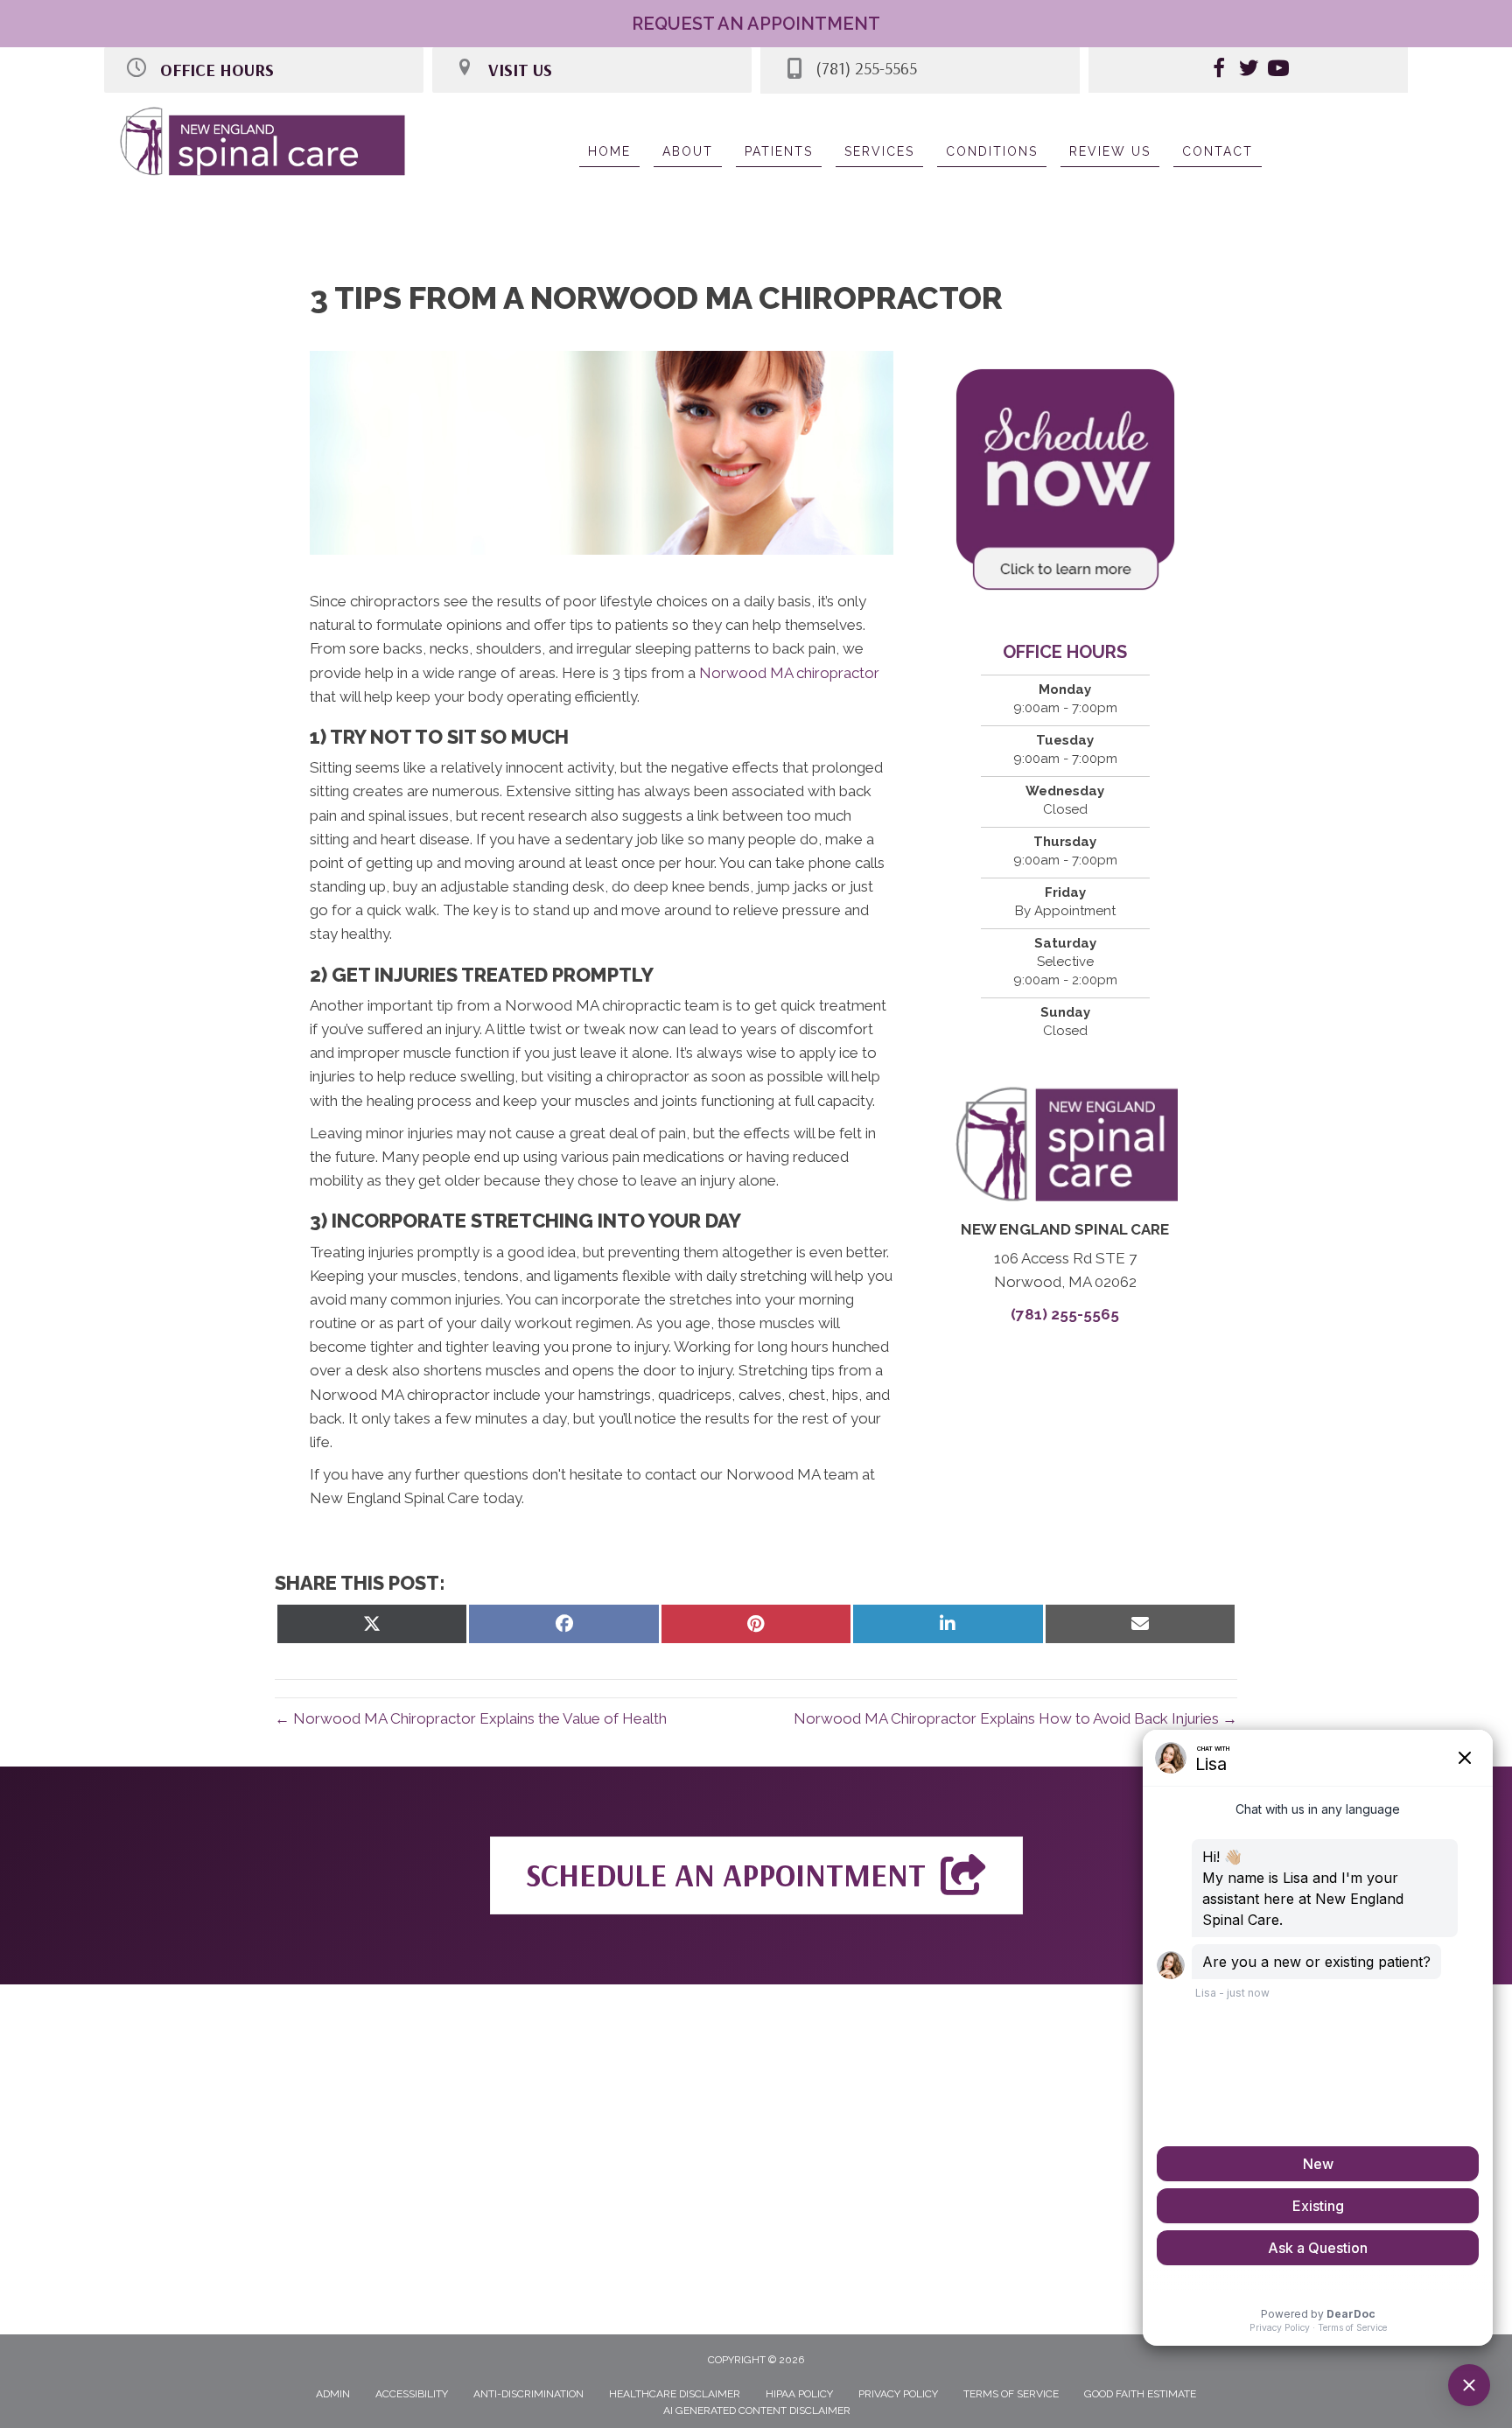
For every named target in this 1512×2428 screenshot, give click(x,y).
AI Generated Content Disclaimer (757, 2411)
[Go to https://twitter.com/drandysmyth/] (1249, 71)
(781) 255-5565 (1065, 1314)
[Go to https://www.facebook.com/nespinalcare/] (1219, 71)
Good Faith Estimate (1140, 2394)
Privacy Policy (898, 2394)
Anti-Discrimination (528, 2394)
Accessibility (412, 2394)
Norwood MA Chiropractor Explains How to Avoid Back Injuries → (1015, 1718)
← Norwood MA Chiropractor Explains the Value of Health (471, 1718)
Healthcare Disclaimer (675, 2394)
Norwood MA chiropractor (789, 673)
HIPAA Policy (799, 2394)
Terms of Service (1011, 2394)
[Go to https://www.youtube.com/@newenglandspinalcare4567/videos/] (1278, 71)
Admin (333, 2394)
